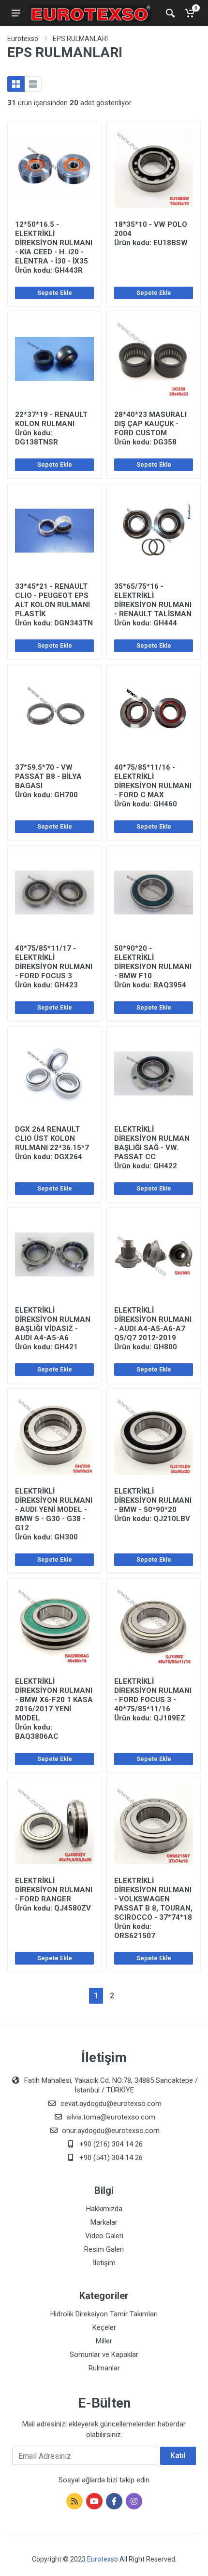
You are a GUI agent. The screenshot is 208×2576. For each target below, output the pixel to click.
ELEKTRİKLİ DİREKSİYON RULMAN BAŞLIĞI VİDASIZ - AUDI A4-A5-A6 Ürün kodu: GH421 (53, 1329)
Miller (104, 2341)
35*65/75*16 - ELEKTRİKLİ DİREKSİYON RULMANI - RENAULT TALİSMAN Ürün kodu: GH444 (153, 605)
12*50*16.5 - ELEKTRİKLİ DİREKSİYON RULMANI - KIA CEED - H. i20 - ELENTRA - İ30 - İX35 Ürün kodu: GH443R (54, 247)
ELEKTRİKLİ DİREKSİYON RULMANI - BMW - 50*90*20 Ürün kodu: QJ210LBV (153, 1505)
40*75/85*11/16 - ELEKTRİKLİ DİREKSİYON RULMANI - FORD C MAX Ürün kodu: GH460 (153, 786)
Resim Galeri (104, 2249)
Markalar (104, 2222)
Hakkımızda (104, 2209)
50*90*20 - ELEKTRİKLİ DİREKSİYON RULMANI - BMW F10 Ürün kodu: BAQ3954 (153, 967)
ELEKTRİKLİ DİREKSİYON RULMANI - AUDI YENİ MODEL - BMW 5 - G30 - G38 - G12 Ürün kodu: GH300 (54, 1514)
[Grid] (16, 84)
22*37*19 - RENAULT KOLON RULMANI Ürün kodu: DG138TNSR (51, 428)
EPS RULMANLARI (80, 39)
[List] (33, 84)
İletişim (104, 2263)
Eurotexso (23, 39)
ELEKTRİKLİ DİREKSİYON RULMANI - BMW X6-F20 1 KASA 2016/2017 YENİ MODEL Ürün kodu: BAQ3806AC (54, 1709)
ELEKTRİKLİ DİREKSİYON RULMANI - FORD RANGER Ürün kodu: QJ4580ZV (54, 1894)
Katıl (178, 2456)
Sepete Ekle (55, 293)
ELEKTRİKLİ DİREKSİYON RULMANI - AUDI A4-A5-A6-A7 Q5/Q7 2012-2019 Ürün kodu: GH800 (153, 1329)
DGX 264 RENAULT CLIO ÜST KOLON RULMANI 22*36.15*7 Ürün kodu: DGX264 (52, 1143)
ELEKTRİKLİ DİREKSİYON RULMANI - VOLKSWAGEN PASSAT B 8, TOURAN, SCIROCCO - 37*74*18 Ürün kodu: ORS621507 (153, 1908)
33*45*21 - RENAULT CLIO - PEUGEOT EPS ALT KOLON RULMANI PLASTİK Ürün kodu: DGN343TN (54, 605)
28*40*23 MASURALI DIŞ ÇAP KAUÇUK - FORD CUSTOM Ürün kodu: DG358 (150, 428)
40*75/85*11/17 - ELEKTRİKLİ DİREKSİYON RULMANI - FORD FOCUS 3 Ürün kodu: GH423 (54, 967)
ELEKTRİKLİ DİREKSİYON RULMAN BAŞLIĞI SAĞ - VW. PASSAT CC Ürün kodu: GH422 (152, 1148)
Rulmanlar (104, 2368)
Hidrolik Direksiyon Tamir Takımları (104, 2314)
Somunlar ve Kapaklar (104, 2354)
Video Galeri (104, 2236)
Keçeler (104, 2327)
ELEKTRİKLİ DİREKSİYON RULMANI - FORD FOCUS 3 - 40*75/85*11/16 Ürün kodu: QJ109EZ (153, 1700)
